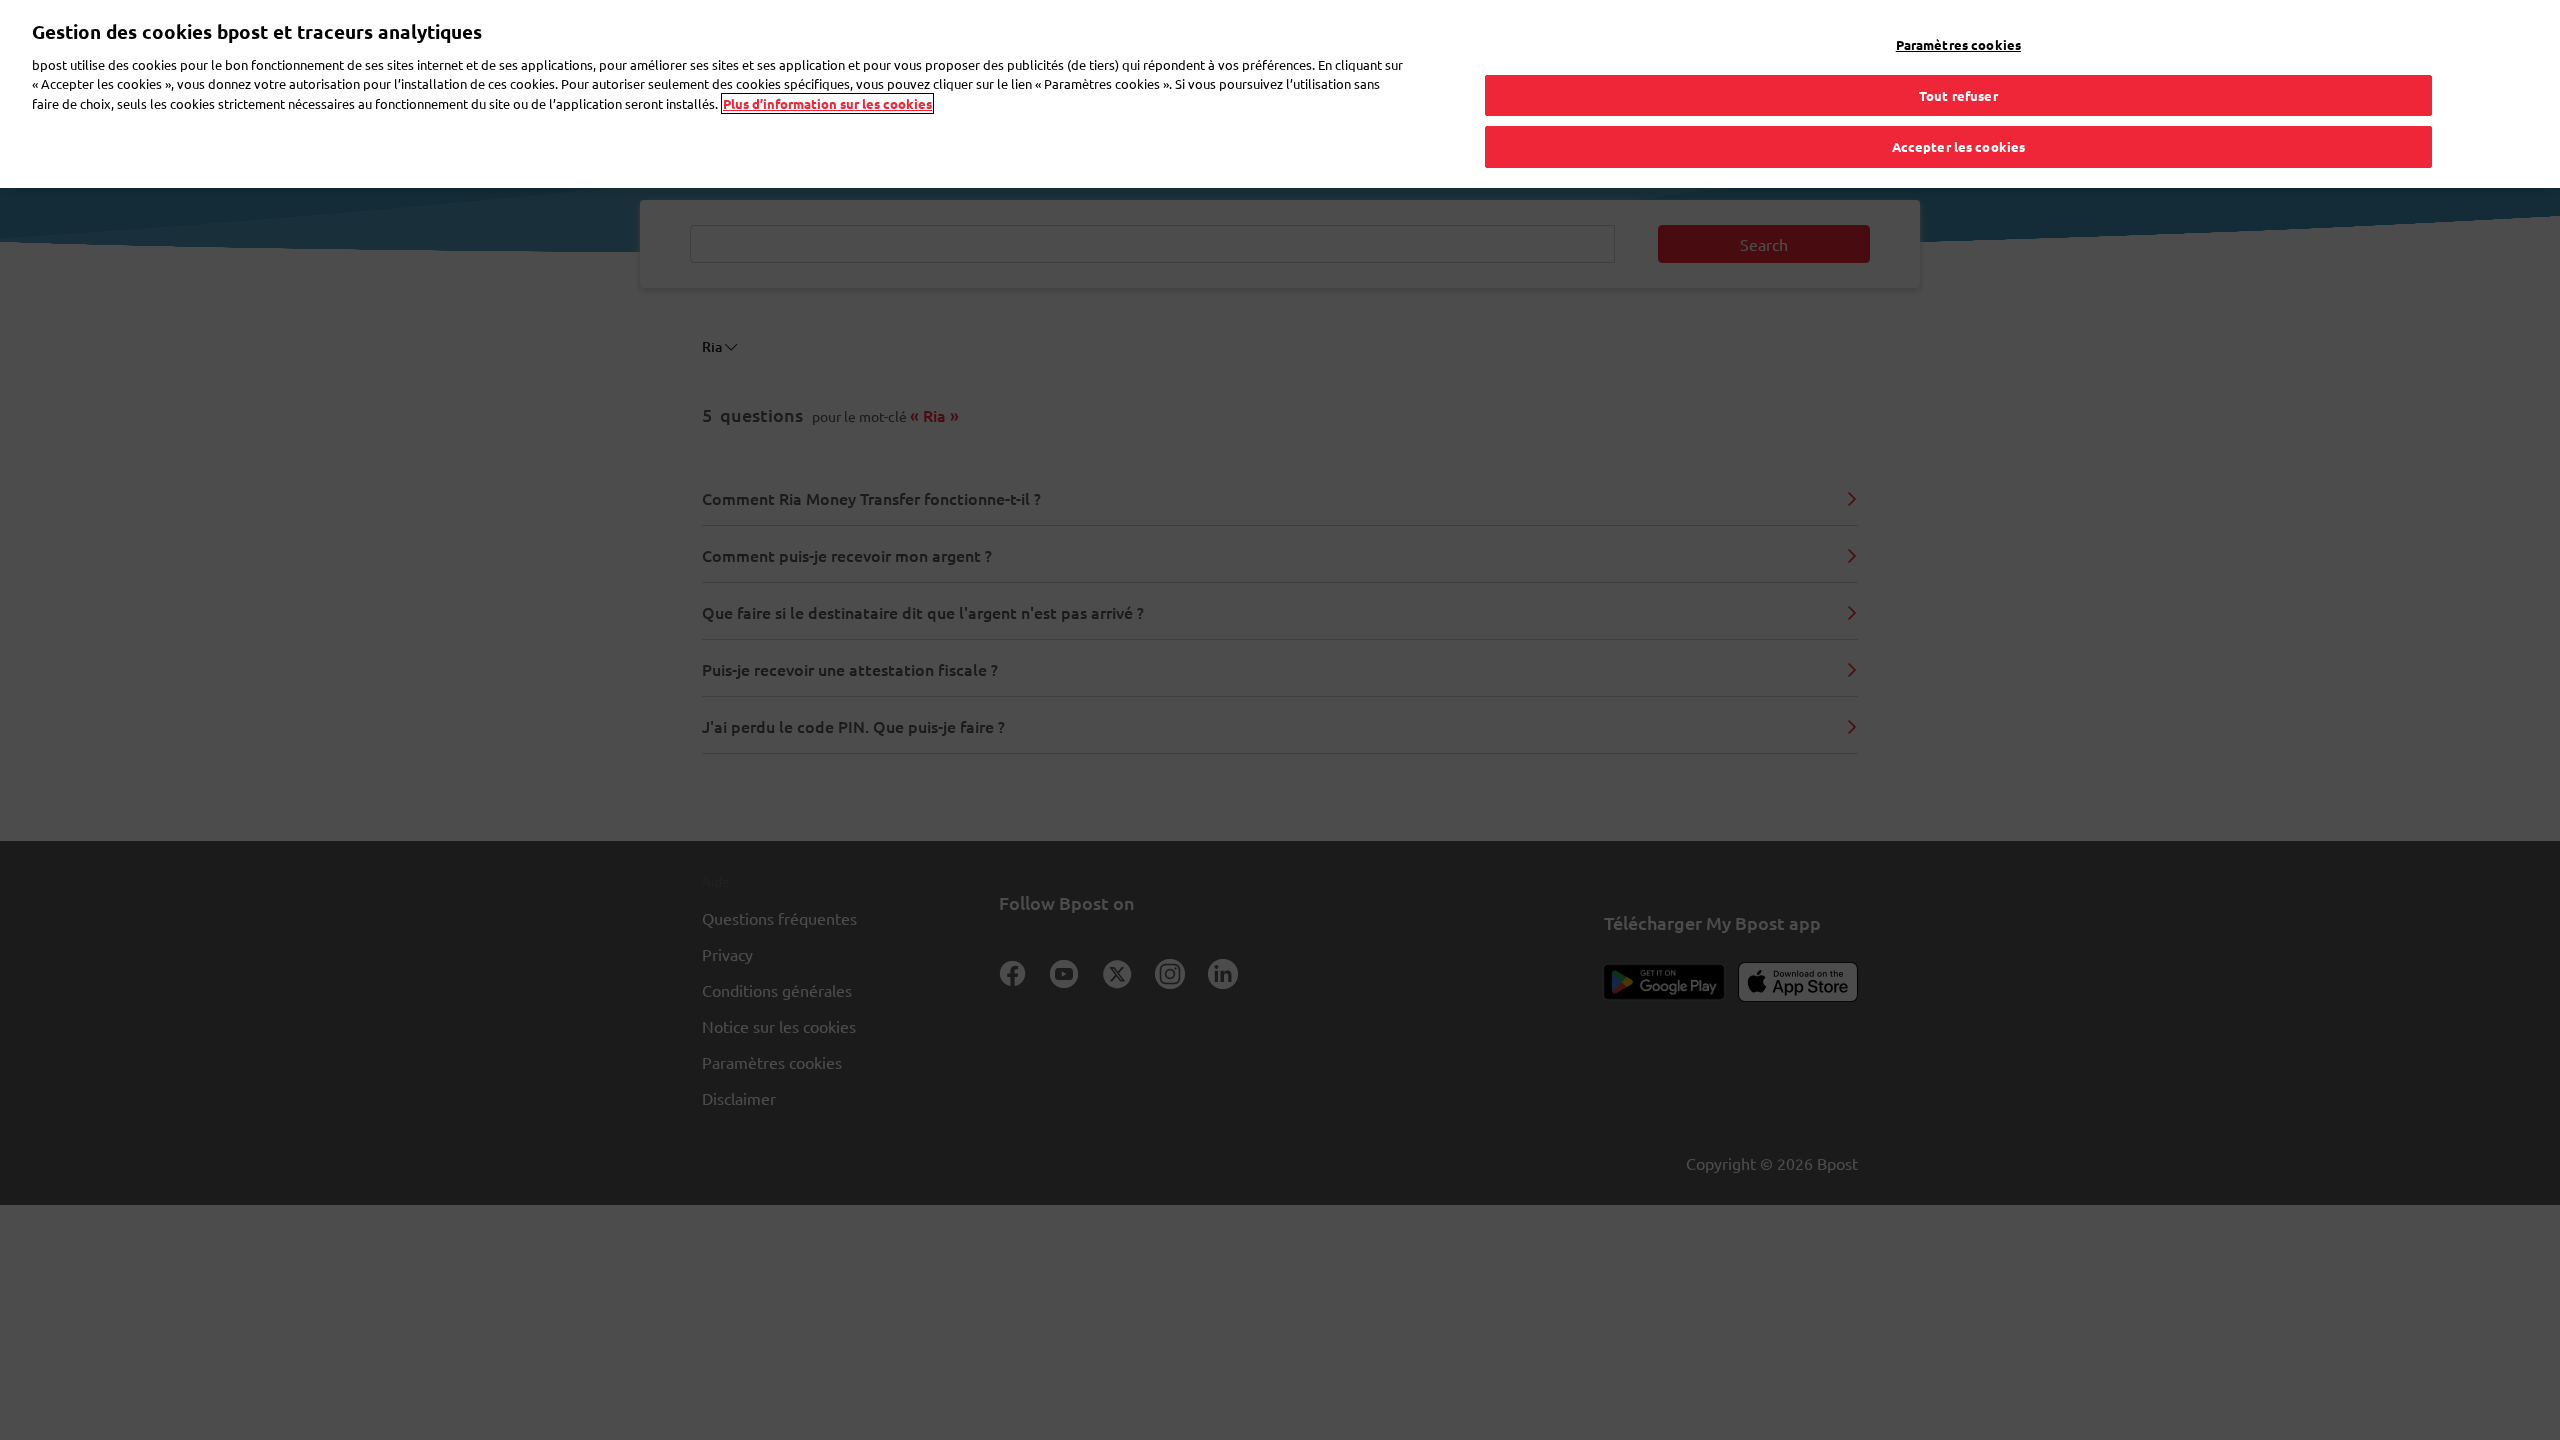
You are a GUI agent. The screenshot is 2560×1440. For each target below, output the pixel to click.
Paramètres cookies (1958, 44)
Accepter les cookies (1959, 146)
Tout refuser (1958, 95)
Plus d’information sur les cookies (827, 103)
